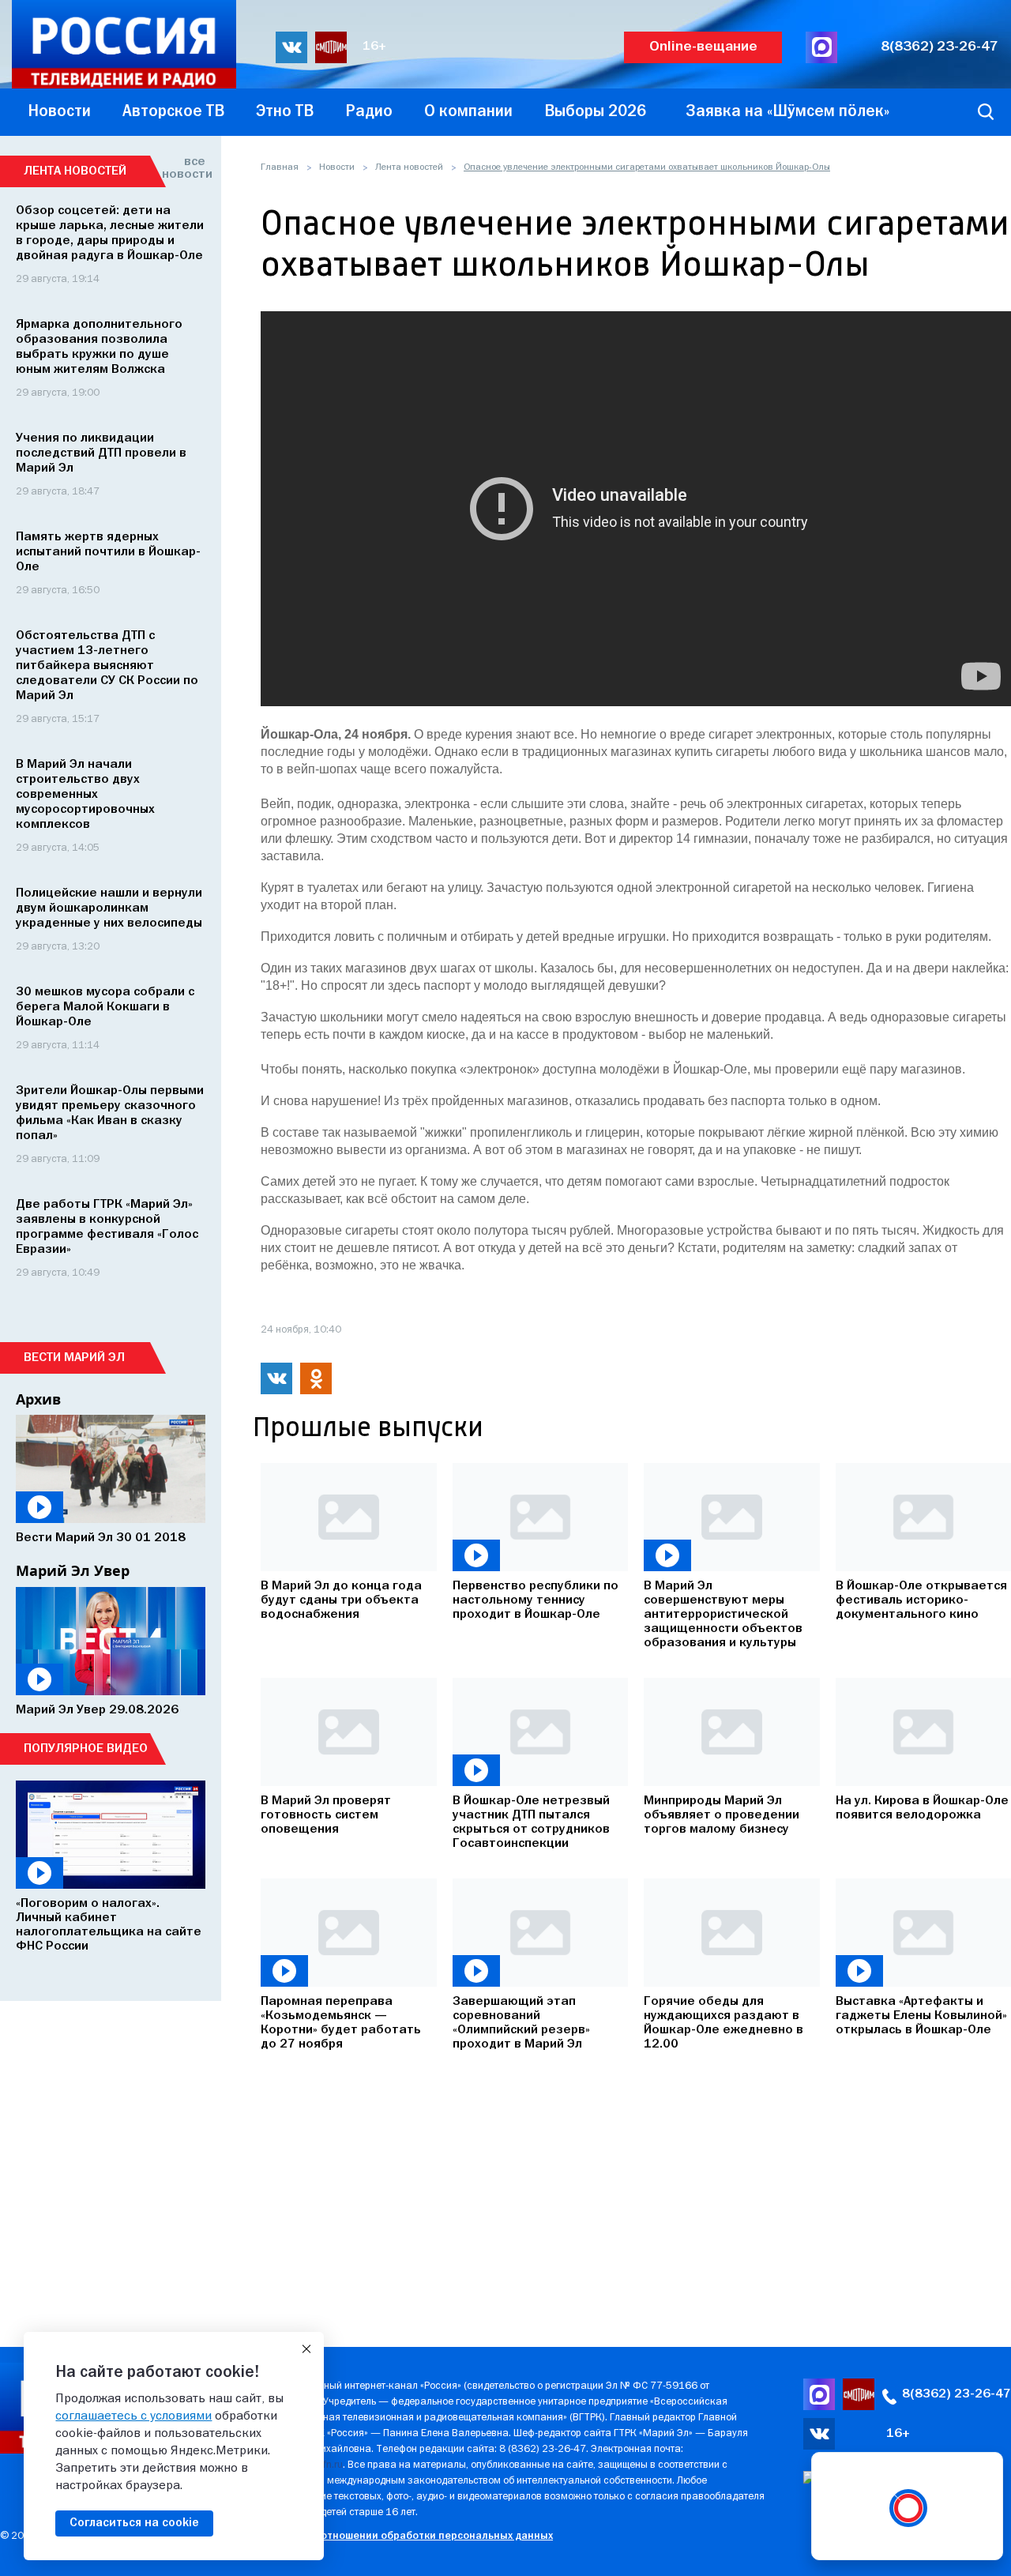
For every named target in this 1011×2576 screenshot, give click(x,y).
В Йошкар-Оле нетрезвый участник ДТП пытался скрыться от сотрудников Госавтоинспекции (531, 1822)
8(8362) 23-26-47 (940, 47)
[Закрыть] (306, 2349)
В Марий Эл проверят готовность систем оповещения (326, 1815)
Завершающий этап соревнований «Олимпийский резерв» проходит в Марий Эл (521, 2023)
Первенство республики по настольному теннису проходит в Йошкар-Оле (536, 1600)
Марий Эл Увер (73, 1570)
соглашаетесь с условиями (133, 2416)
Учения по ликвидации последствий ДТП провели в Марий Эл (101, 453)
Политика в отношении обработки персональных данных (406, 2536)
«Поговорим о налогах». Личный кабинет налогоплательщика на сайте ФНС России (109, 1925)
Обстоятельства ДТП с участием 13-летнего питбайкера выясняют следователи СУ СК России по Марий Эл (107, 666)
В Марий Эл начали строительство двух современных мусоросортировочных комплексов (85, 795)
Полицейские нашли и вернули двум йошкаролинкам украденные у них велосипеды (109, 908)
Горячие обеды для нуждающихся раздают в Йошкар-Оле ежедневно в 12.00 (723, 2023)
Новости (337, 167)
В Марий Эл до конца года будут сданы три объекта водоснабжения (341, 1600)
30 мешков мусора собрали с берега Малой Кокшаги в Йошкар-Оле (105, 1007)
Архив (38, 1399)
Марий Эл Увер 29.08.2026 (97, 1710)
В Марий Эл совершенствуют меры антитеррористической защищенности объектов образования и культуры (723, 1615)
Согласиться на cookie (134, 2523)
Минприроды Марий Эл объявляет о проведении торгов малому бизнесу (722, 1815)
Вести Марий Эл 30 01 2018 (101, 1538)
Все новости (184, 168)
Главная (280, 167)
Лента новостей (409, 167)
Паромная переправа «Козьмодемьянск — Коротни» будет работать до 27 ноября (341, 2023)
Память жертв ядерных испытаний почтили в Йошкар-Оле (108, 552)
